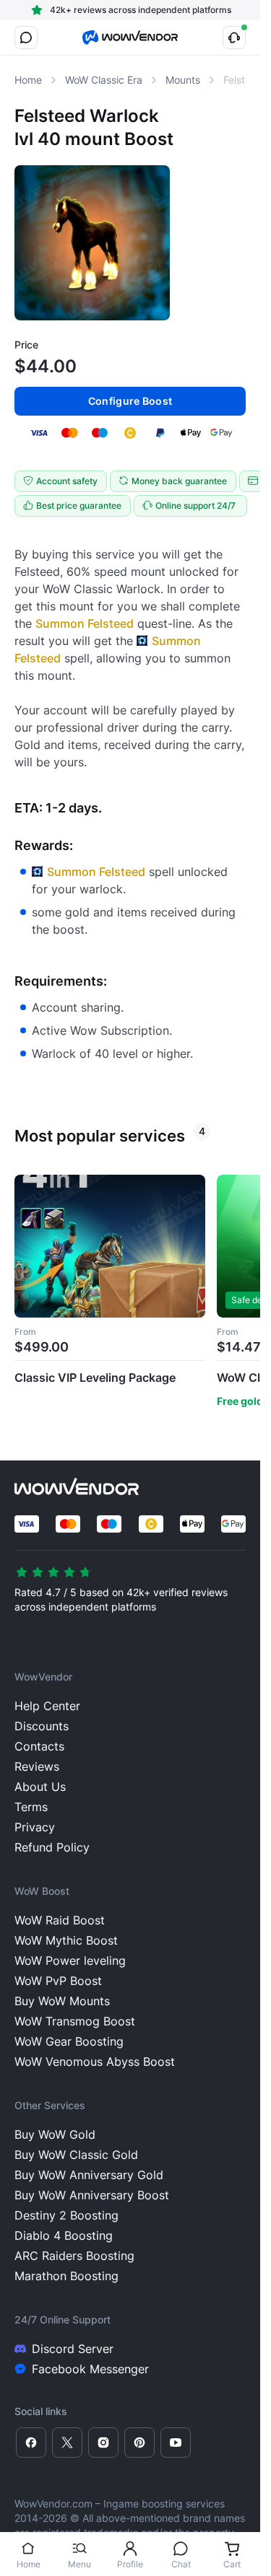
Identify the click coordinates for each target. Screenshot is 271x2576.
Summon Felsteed (85, 623)
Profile (130, 2564)
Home (29, 2564)
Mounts (183, 80)
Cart (232, 2564)
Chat (181, 2564)
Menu (79, 2564)
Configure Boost (130, 401)
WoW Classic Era (104, 80)
